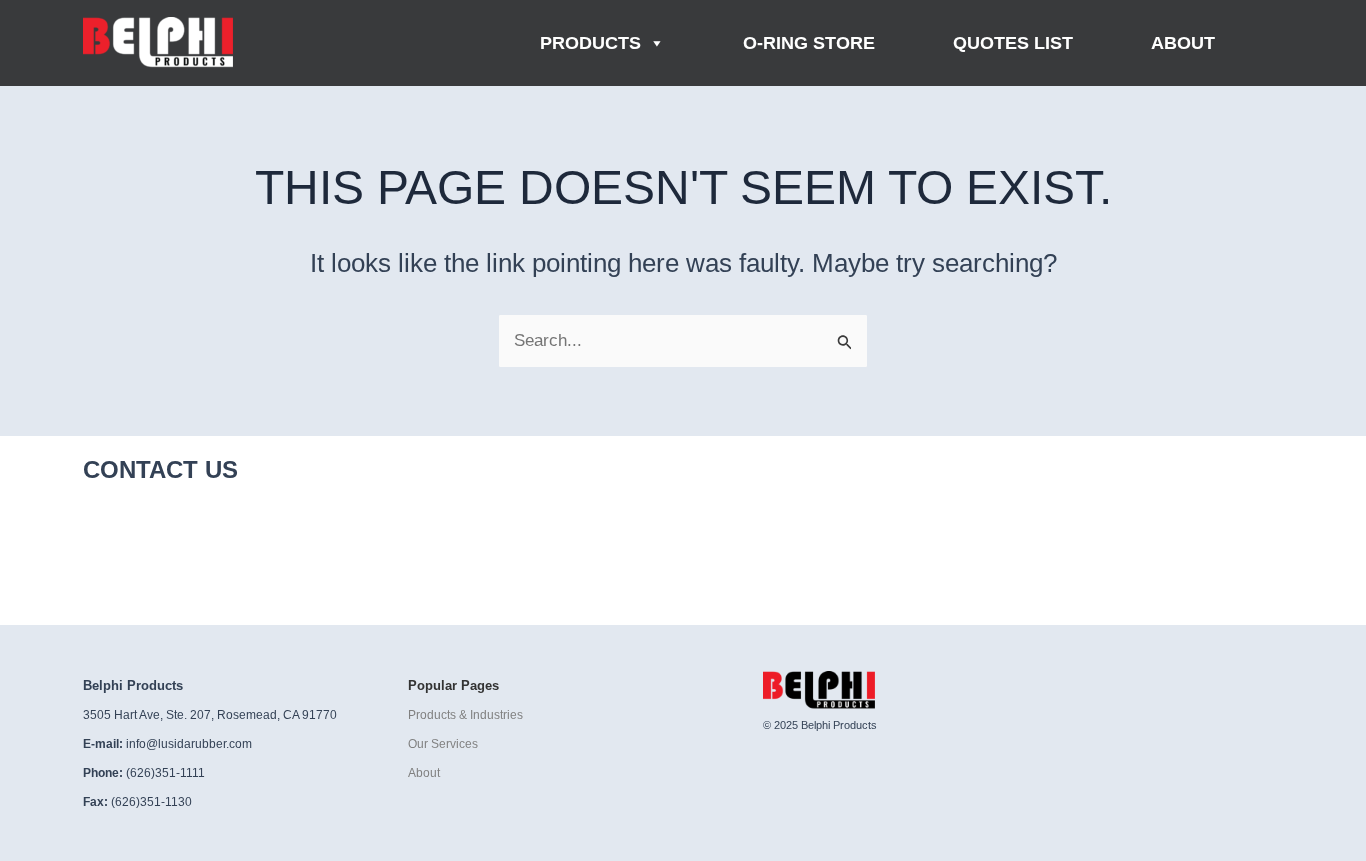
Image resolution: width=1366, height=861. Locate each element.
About (1183, 43)
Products (590, 43)
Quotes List (1013, 43)
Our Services (443, 744)
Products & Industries (465, 715)
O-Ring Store (809, 43)
